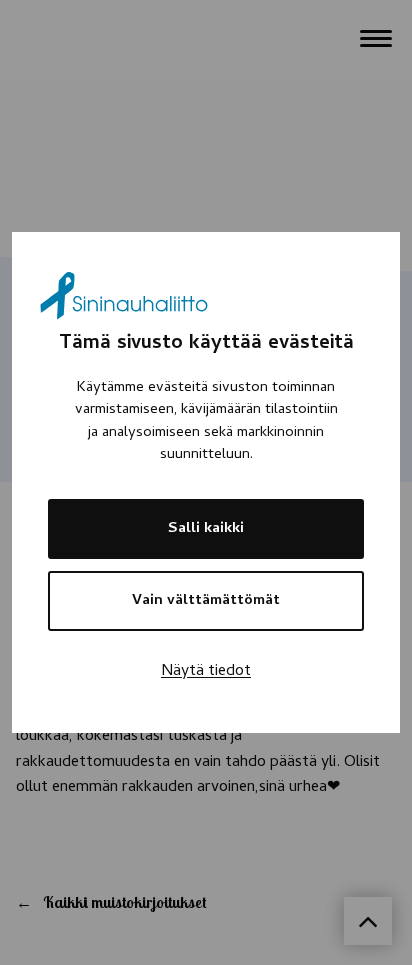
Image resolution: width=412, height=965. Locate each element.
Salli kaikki (206, 529)
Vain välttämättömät (206, 601)
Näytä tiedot (206, 672)
